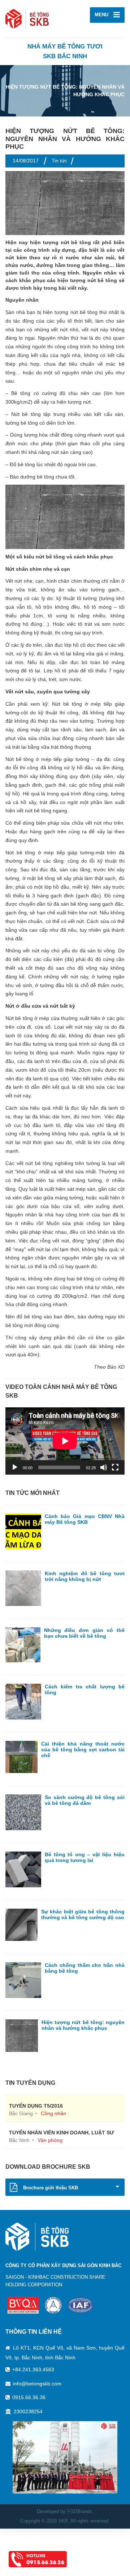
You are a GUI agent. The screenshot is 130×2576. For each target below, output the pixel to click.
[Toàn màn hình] (115, 1467)
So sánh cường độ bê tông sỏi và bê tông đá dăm (85, 1800)
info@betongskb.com (37, 2384)
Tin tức (59, 161)
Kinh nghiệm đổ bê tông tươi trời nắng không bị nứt (85, 1576)
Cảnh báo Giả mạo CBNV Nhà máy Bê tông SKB (85, 1519)
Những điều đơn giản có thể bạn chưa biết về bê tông (84, 1633)
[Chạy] (15, 1467)
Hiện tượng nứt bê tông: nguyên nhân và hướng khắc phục (83, 2025)
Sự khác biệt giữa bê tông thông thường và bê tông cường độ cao (83, 1914)
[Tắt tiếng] (104, 1467)
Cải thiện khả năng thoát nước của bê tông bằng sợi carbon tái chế (83, 1750)
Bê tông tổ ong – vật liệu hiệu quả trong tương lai (85, 1857)
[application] (65, 1441)
